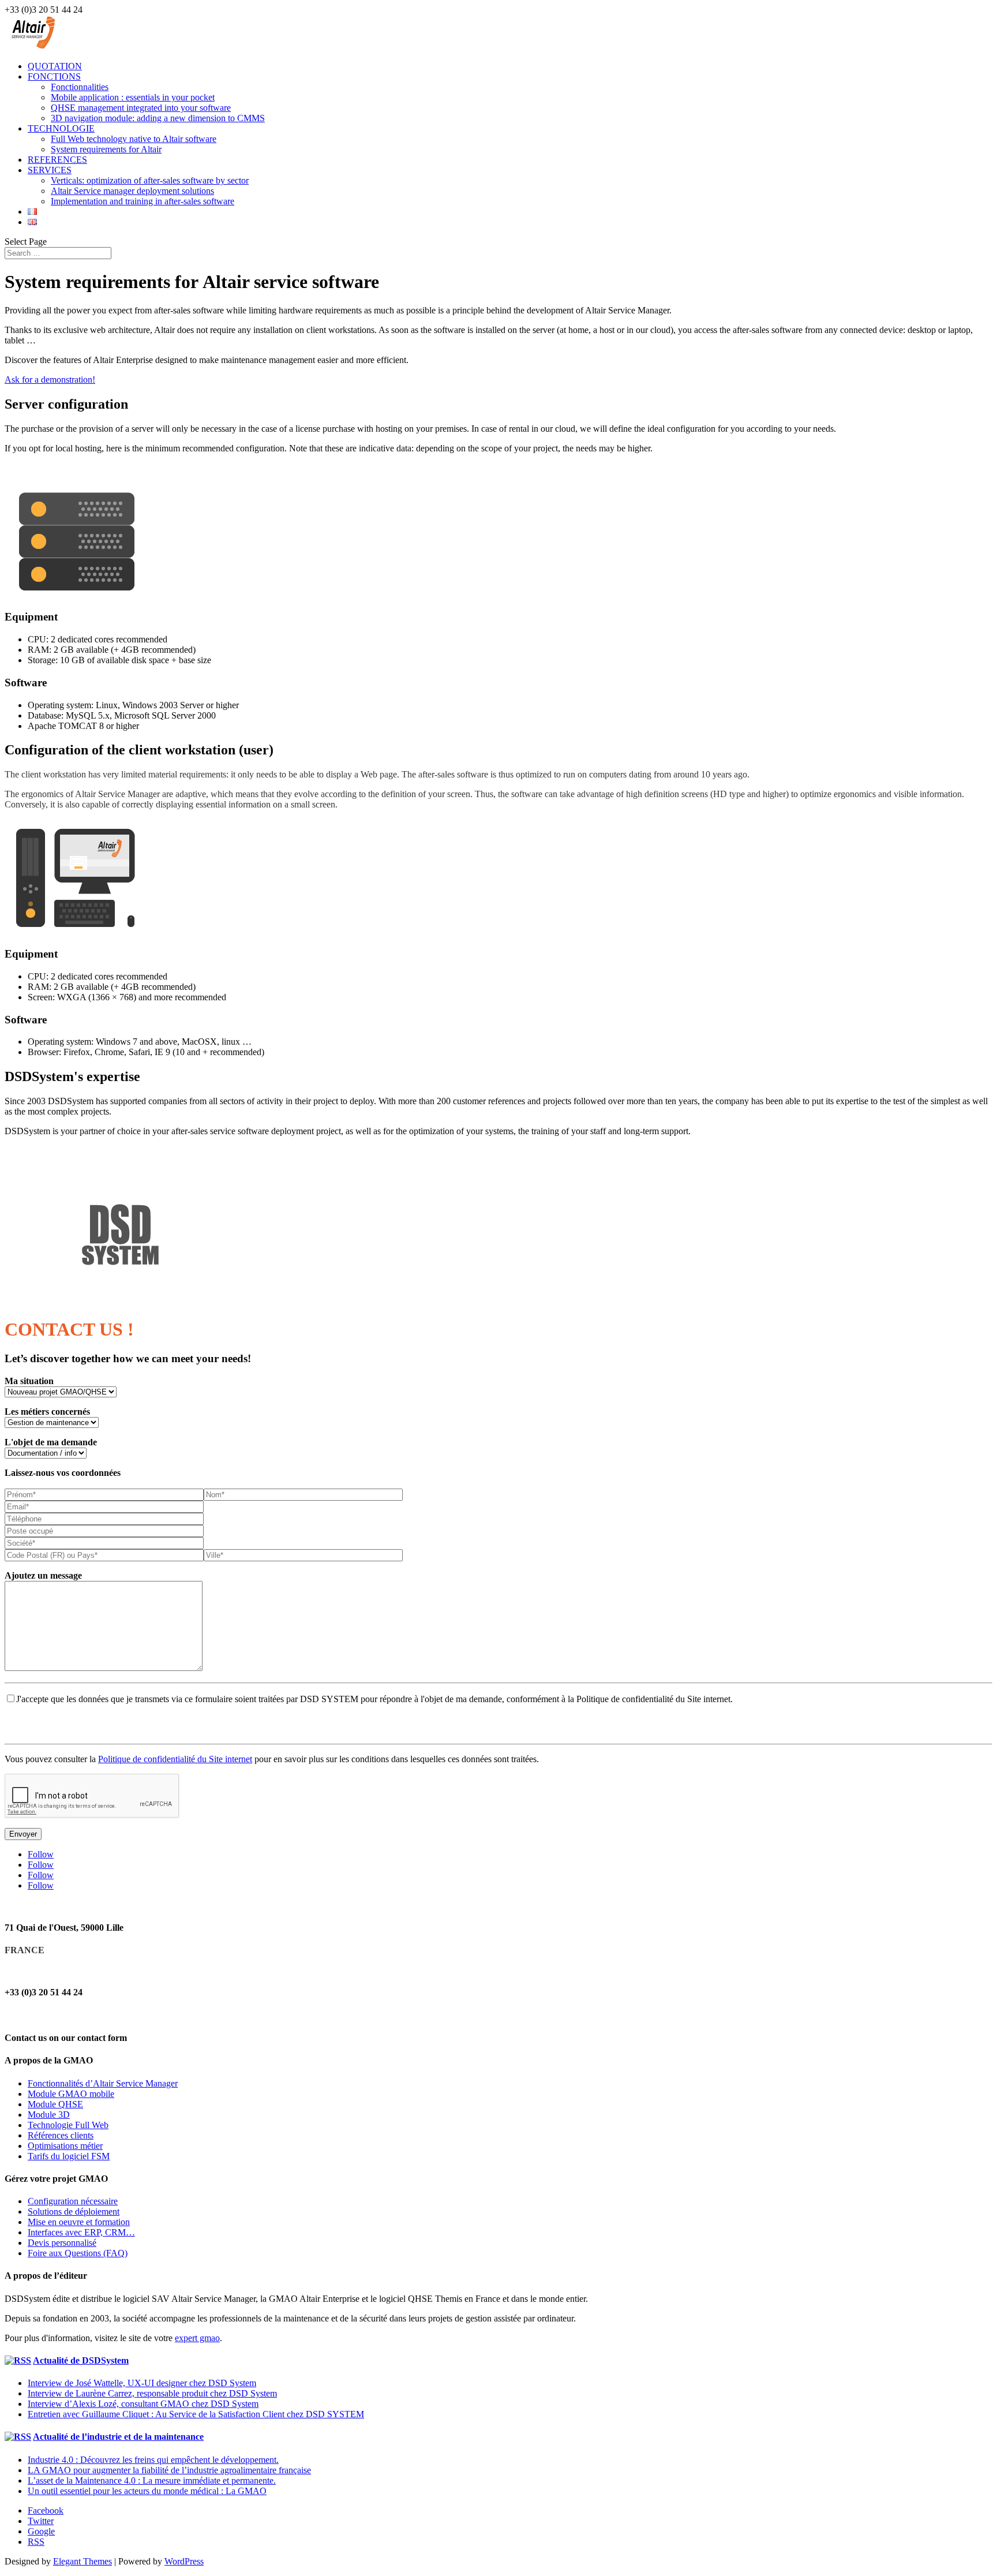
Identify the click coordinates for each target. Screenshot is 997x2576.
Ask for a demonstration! (50, 380)
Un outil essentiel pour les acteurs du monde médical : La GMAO (147, 2491)
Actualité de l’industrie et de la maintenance (118, 2437)
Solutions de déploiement (74, 2212)
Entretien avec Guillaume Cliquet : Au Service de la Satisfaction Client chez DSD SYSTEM (196, 2414)
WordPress (184, 2561)
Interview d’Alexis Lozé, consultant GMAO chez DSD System (143, 2404)
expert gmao (197, 2338)
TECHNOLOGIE (61, 128)
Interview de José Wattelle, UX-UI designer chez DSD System (142, 2383)
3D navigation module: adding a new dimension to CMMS (158, 118)
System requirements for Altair (106, 149)
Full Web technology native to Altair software (134, 139)
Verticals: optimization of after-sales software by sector (150, 180)
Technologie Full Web (68, 2125)
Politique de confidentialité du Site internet (175, 1759)
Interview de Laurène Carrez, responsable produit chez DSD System (152, 2393)
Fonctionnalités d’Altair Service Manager (103, 2083)
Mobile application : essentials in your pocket (133, 97)
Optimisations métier (65, 2146)
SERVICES (50, 170)
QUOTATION (55, 66)
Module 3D (49, 2115)
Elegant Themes (83, 2561)
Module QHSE (55, 2104)
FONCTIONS (54, 76)
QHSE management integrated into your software (141, 108)
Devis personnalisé (62, 2243)
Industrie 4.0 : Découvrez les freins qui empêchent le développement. (153, 2460)
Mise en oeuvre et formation (79, 2222)
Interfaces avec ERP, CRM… (81, 2232)
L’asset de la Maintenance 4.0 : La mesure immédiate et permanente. (152, 2480)
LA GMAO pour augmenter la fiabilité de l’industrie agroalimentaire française (169, 2470)
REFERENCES (57, 160)
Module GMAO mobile (71, 2094)
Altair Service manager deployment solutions (132, 191)
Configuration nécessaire (73, 2201)
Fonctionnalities (80, 87)
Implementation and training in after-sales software (143, 201)
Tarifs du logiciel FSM (69, 2156)
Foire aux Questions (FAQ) (78, 2253)
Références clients (61, 2135)
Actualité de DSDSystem (81, 2360)
